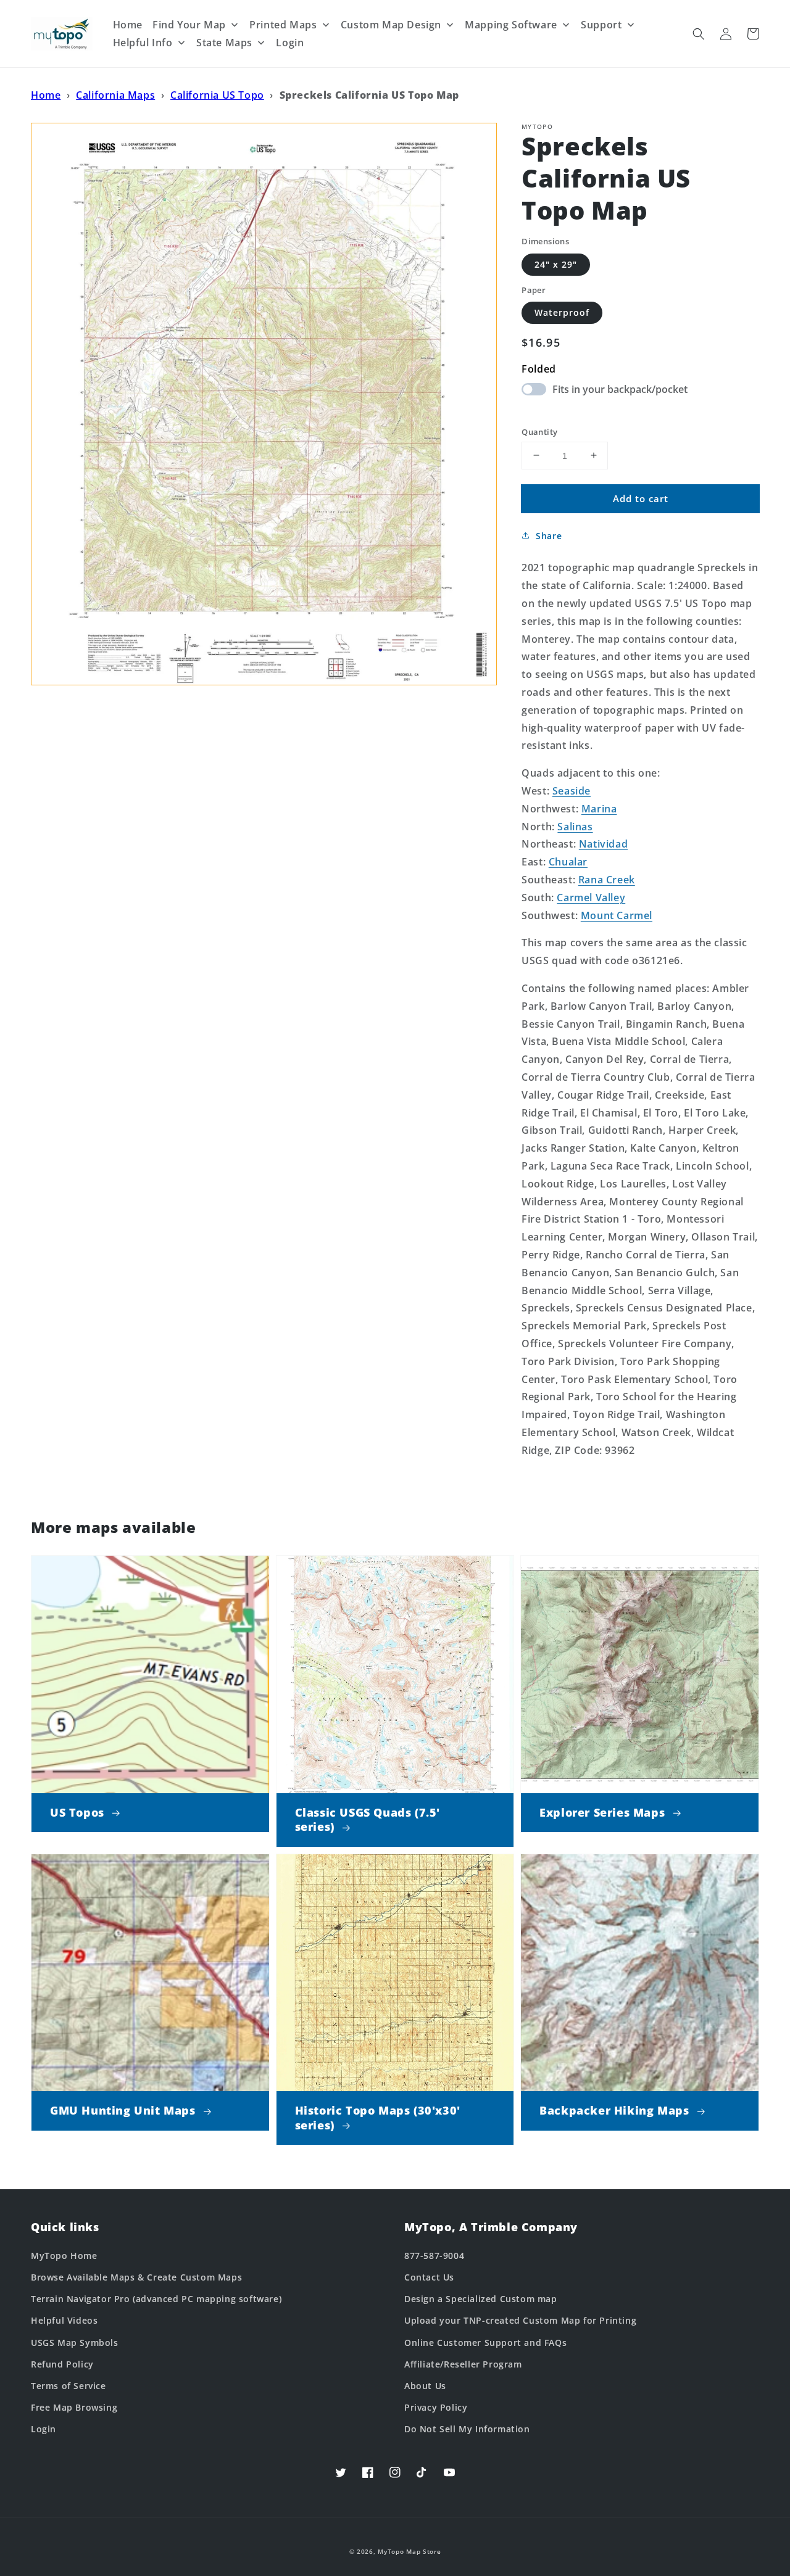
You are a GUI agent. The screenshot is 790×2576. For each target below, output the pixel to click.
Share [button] (549, 536)
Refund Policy (62, 2364)
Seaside (572, 791)
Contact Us (429, 2277)
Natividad (603, 844)
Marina (599, 808)
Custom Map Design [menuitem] (391, 25)
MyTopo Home (64, 2256)
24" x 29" (556, 264)
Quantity (539, 431)
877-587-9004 (434, 2256)
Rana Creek (607, 880)
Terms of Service (69, 2386)
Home (46, 95)
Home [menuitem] (128, 25)
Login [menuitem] (290, 43)
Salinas (575, 826)
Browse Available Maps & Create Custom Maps (136, 2277)
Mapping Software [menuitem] (511, 25)
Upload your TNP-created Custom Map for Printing (520, 2320)
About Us (425, 2386)
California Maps (115, 95)
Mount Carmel (617, 915)
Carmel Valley (591, 897)
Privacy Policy (436, 2407)
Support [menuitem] (601, 25)
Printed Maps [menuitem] (283, 25)
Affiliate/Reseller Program (463, 2364)
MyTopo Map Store (409, 2551)
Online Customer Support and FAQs (485, 2343)
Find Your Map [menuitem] (189, 25)
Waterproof (562, 312)
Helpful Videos (64, 2320)
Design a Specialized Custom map (481, 2299)
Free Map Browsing (74, 2407)
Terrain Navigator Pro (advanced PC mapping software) (156, 2299)
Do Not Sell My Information (467, 2429)
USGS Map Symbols (75, 2343)
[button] (699, 34)
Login (44, 2429)
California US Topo (217, 95)
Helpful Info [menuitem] (143, 43)
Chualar (568, 862)
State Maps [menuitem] (224, 43)
